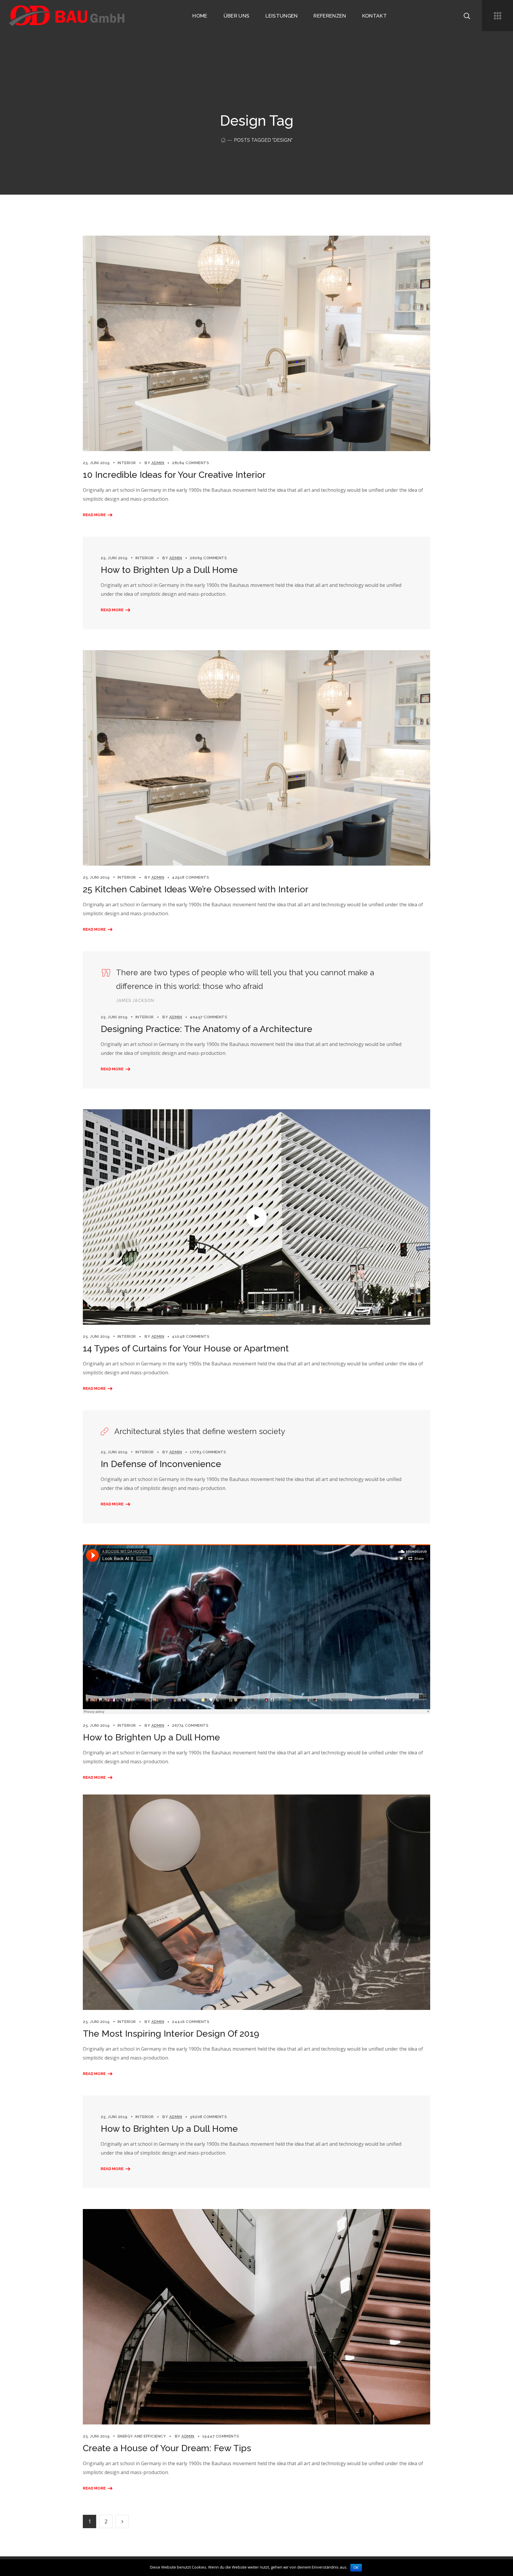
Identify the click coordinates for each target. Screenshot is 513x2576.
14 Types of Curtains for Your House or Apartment (186, 1348)
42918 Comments (190, 877)
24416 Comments (191, 2022)
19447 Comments (221, 2436)
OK (356, 2568)
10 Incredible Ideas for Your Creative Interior (174, 475)
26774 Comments (190, 1725)
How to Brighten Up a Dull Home (169, 570)
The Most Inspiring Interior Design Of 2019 (171, 2034)
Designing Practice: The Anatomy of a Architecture (206, 1029)
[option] (256, 758)
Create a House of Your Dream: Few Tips (167, 2448)
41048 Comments (191, 1336)
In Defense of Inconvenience (161, 1464)
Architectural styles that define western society (200, 1431)
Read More (94, 515)
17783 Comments (208, 1452)
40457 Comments (208, 1017)
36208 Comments (208, 2117)
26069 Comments (208, 558)
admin (158, 463)
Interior (127, 463)
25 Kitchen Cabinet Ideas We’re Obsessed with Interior (196, 889)
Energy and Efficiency (142, 2436)
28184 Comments (190, 463)
